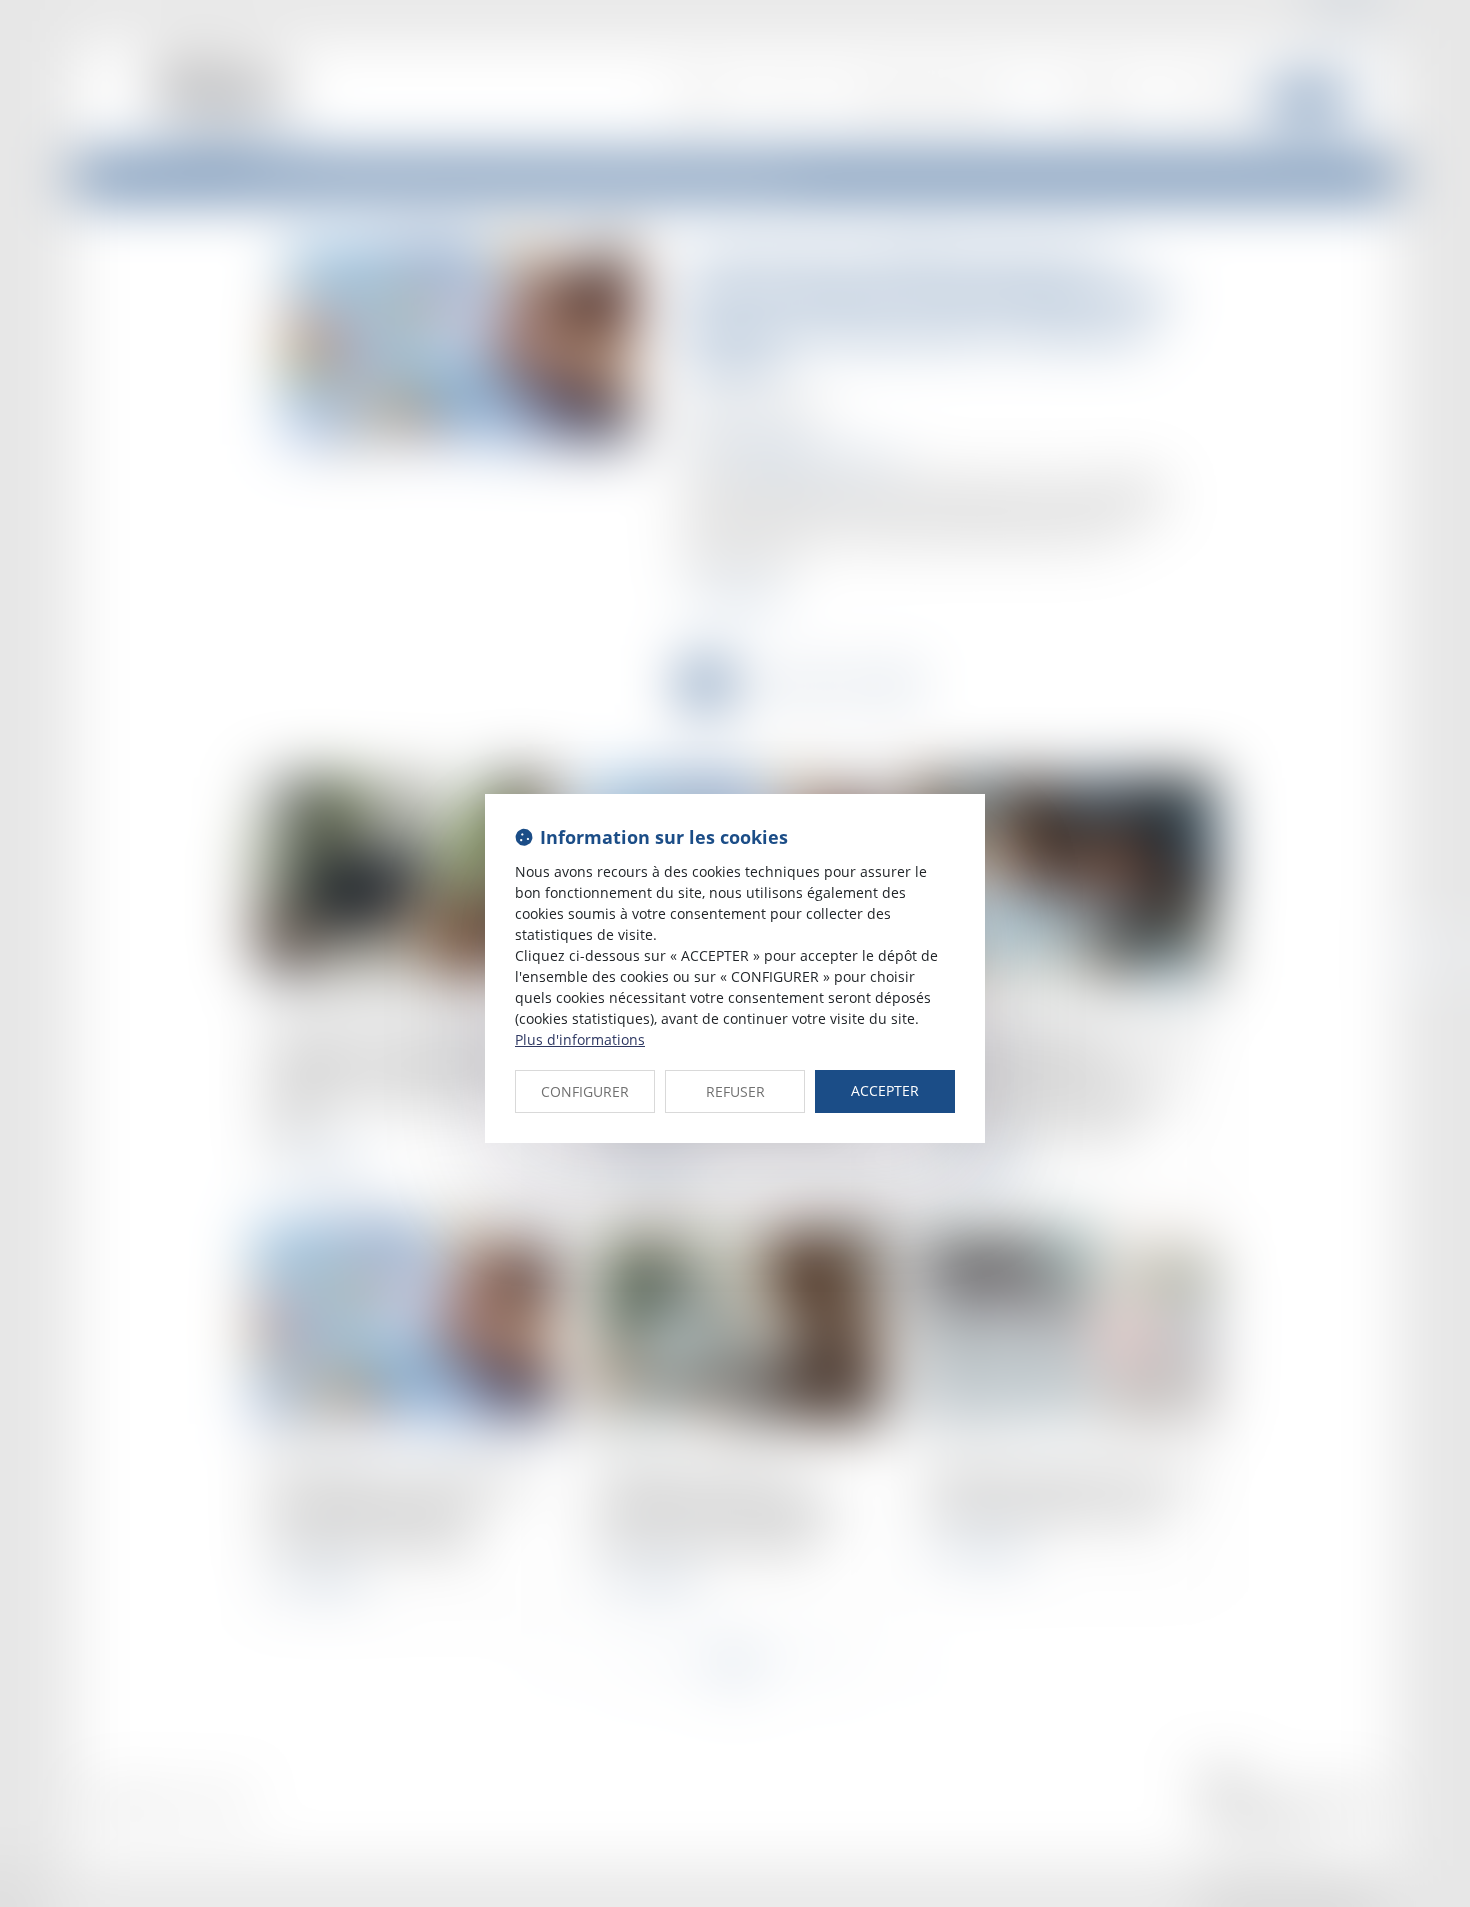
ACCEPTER (885, 1090)
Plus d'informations (580, 1039)
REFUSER (735, 1091)
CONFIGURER (585, 1091)
